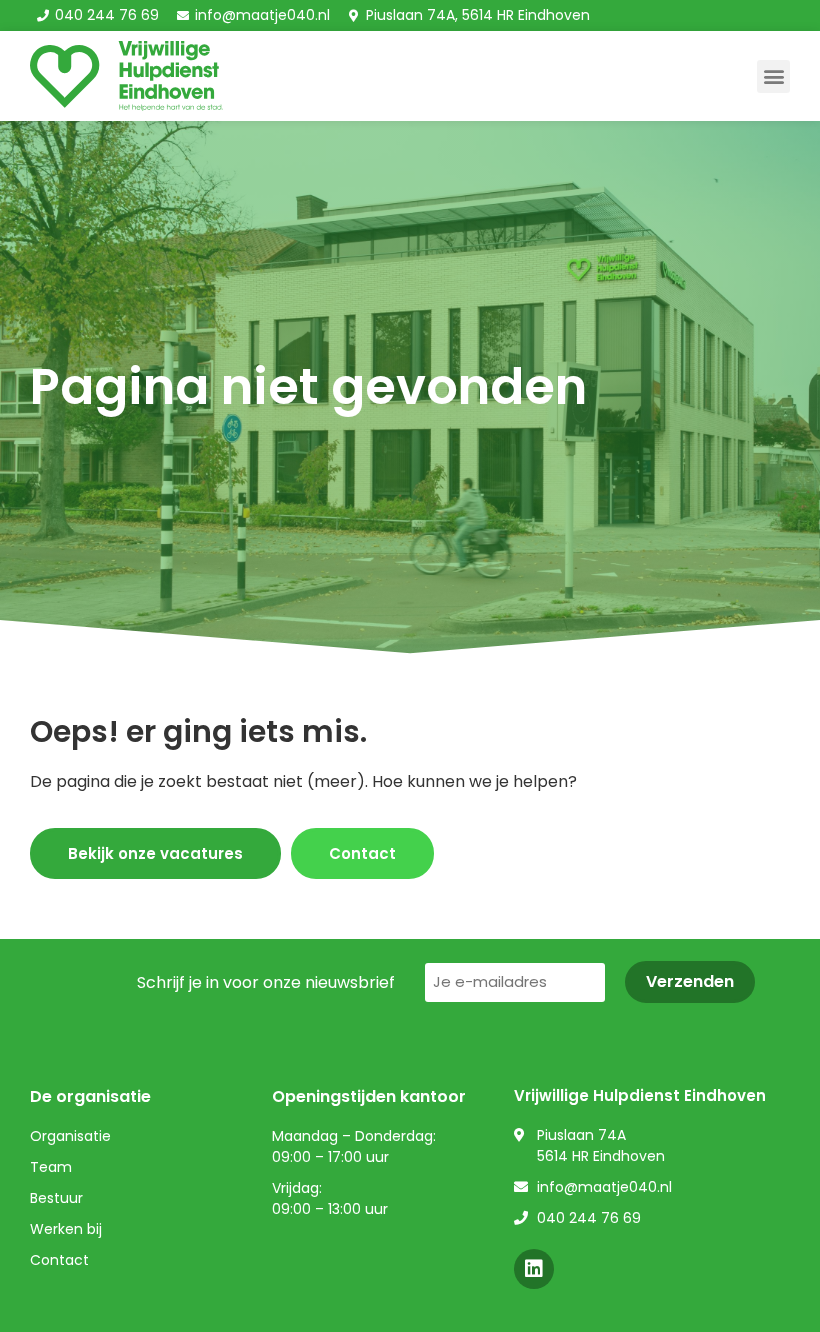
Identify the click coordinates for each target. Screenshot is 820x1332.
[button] (773, 76)
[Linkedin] (534, 1269)
